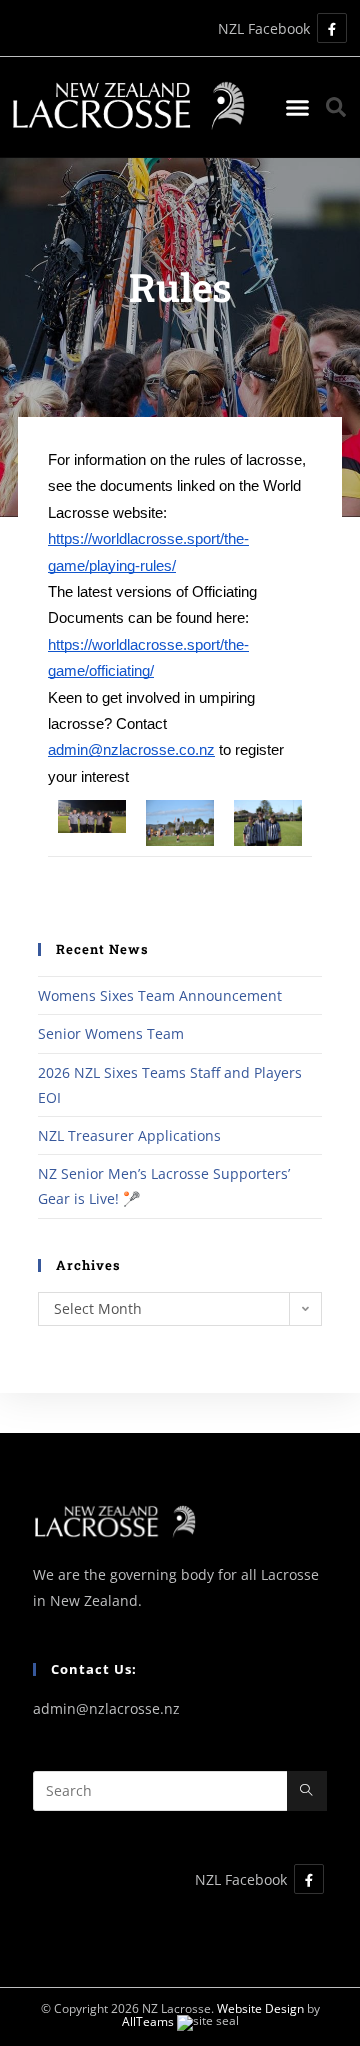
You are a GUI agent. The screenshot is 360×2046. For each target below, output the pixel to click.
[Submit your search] (307, 1791)
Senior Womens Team (111, 1033)
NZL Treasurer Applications (129, 1135)
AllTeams (148, 2021)
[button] (298, 107)
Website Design (260, 2008)
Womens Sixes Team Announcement (160, 995)
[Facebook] (332, 28)
